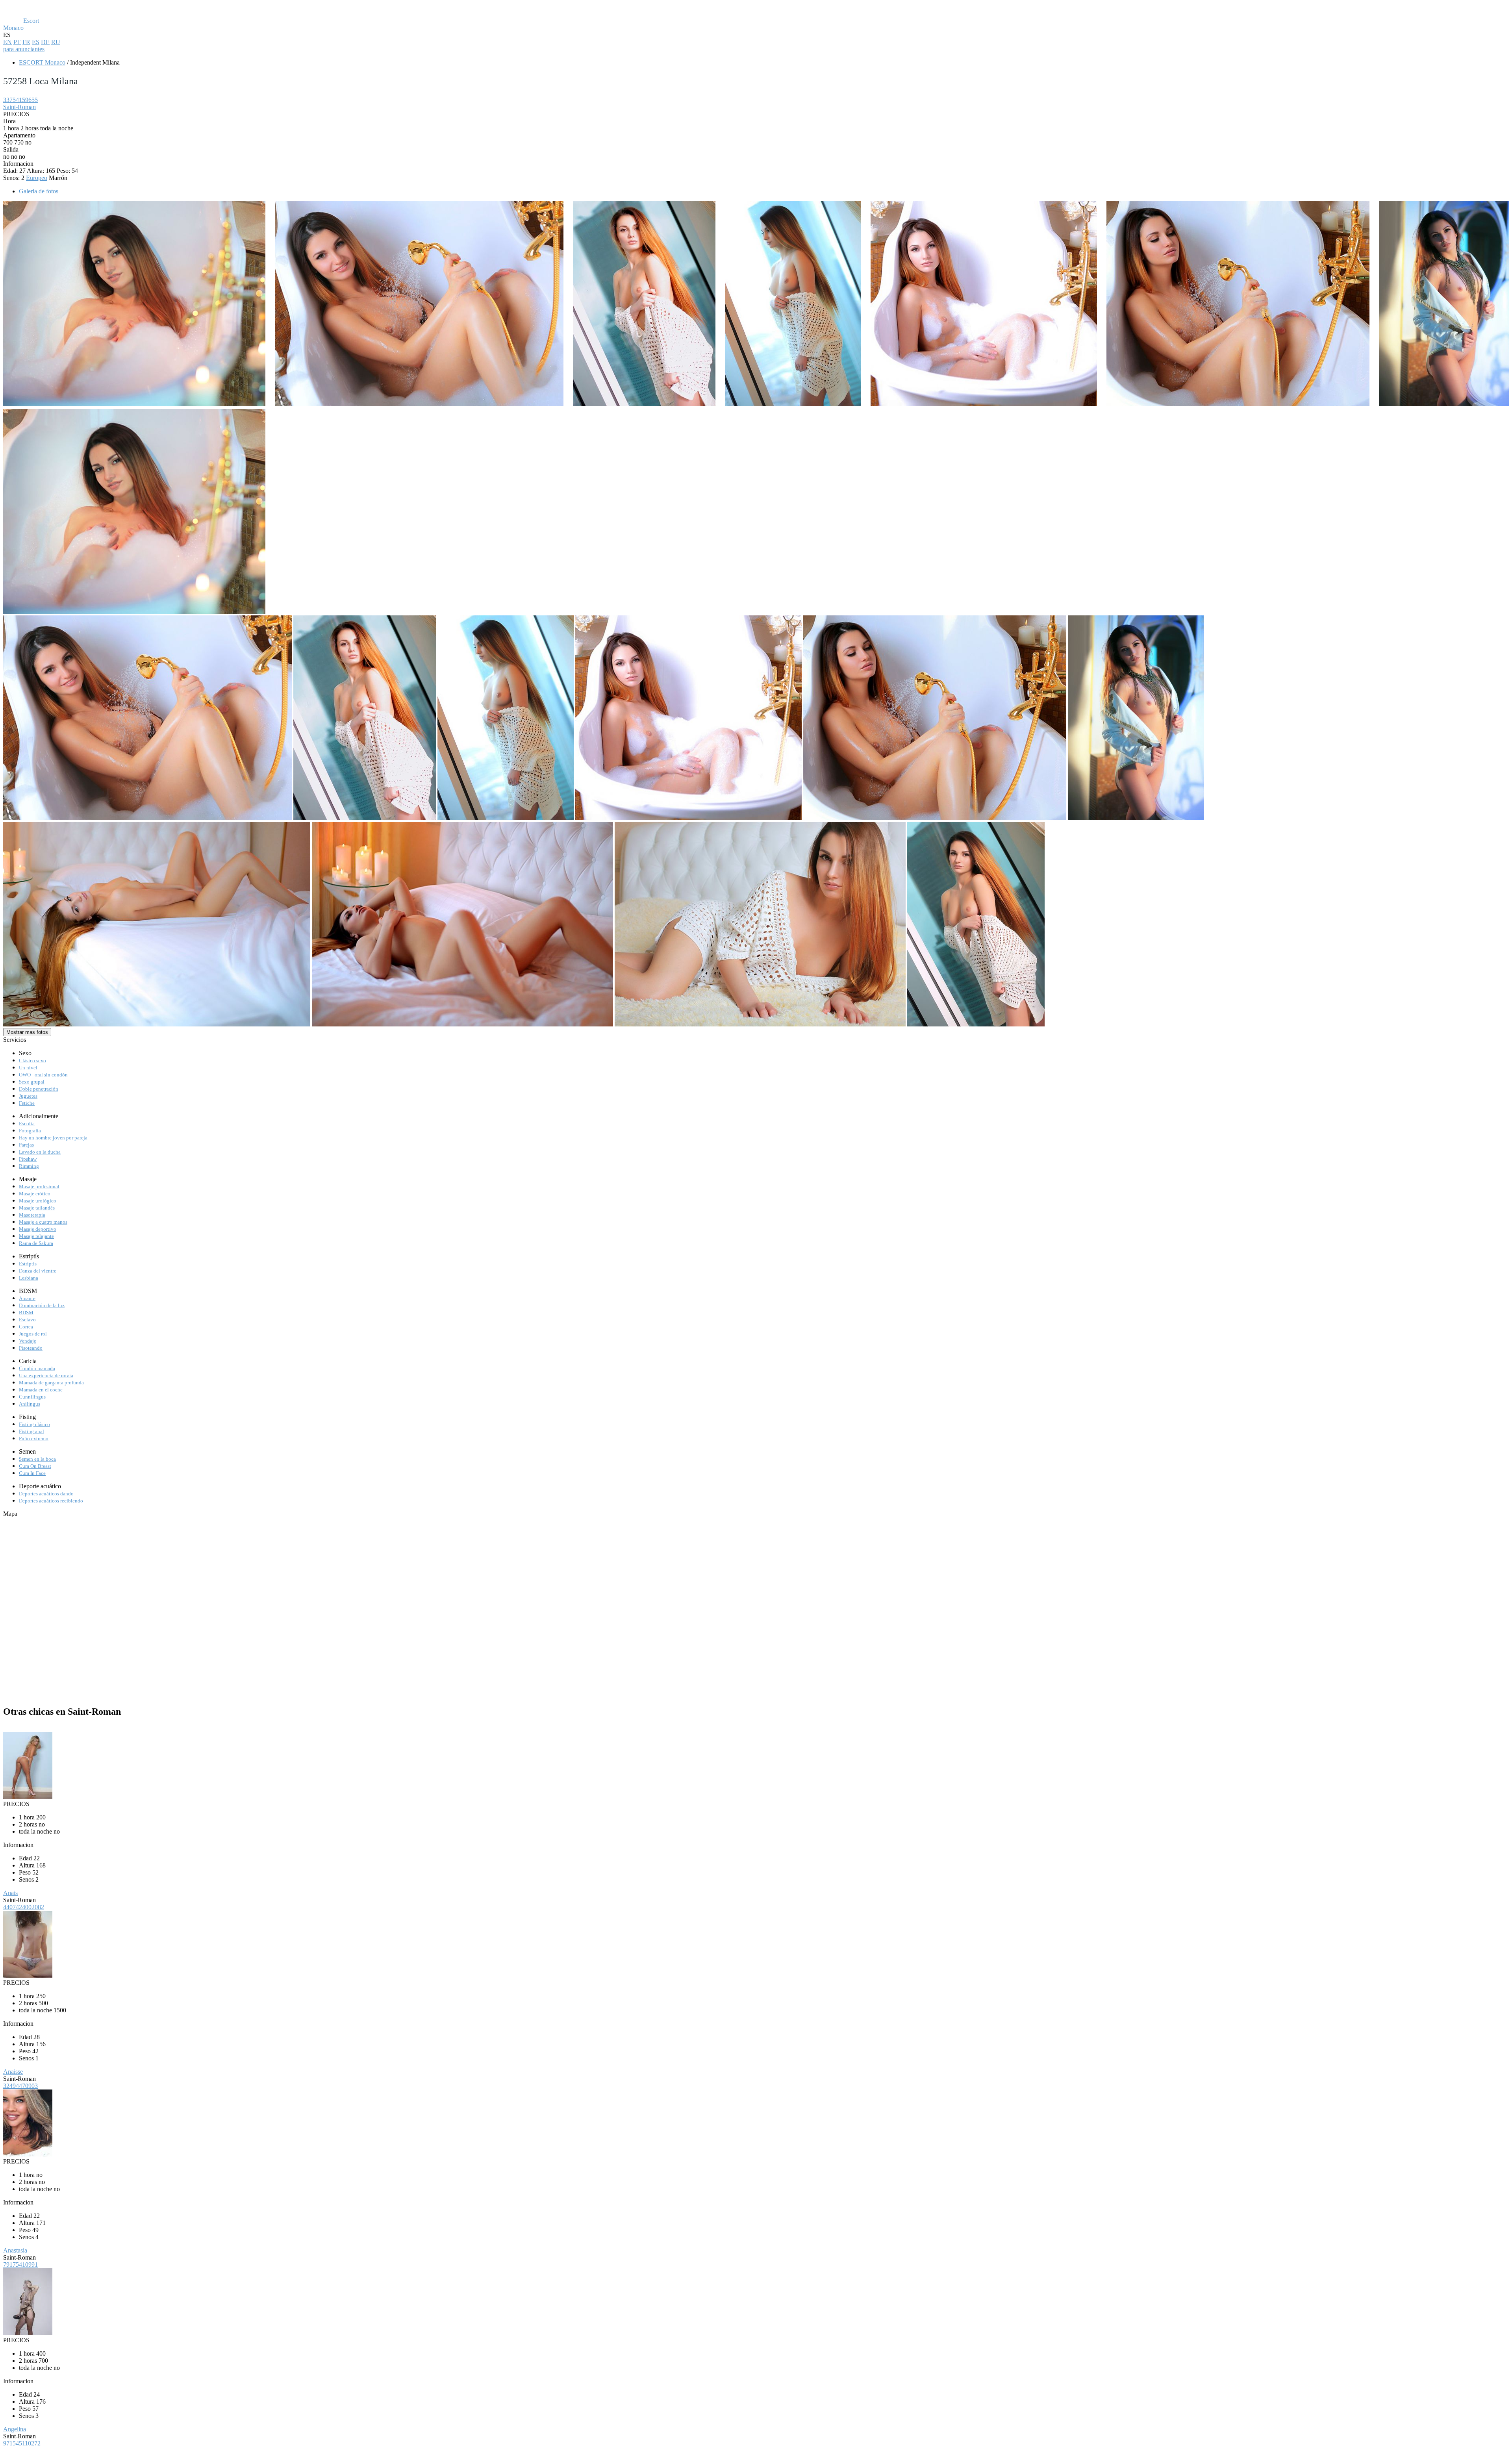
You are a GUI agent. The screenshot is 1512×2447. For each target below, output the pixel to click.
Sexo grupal (32, 1082)
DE (45, 42)
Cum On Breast (35, 1466)
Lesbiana (29, 1278)
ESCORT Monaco (42, 62)
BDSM (26, 1312)
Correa (26, 1327)
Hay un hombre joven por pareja (53, 1138)
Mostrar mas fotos (27, 1032)
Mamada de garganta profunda (51, 1383)
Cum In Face (32, 1473)
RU (56, 42)
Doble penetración (39, 1089)
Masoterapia (32, 1215)
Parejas (26, 1145)
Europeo (37, 178)
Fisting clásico (34, 1424)
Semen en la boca (37, 1459)
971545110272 (22, 2443)
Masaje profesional (39, 1186)
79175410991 (20, 2265)
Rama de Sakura (36, 1243)
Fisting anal (31, 1431)
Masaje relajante (36, 1236)
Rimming (29, 1166)
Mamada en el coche (41, 1390)
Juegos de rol (33, 1334)
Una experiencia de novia (46, 1375)
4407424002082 (24, 1907)
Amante (27, 1298)
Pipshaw (28, 1159)
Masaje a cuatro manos (43, 1222)
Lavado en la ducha (40, 1152)
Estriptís (28, 1264)
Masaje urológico (38, 1201)
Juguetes (28, 1096)
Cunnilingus (32, 1397)
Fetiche (27, 1103)
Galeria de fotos (39, 191)
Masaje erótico (35, 1194)
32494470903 (20, 2086)
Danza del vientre (38, 1271)
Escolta (27, 1123)
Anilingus (30, 1404)
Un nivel (28, 1068)
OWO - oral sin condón (43, 1075)
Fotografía (30, 1131)
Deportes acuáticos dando (46, 1494)
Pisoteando (31, 1348)
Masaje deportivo (38, 1229)
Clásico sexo (32, 1060)
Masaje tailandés (37, 1208)
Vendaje (28, 1341)
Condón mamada (37, 1368)
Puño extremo (34, 1438)
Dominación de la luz (42, 1305)
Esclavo (27, 1320)
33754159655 (20, 100)
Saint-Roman (19, 107)
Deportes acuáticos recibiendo (51, 1501)
